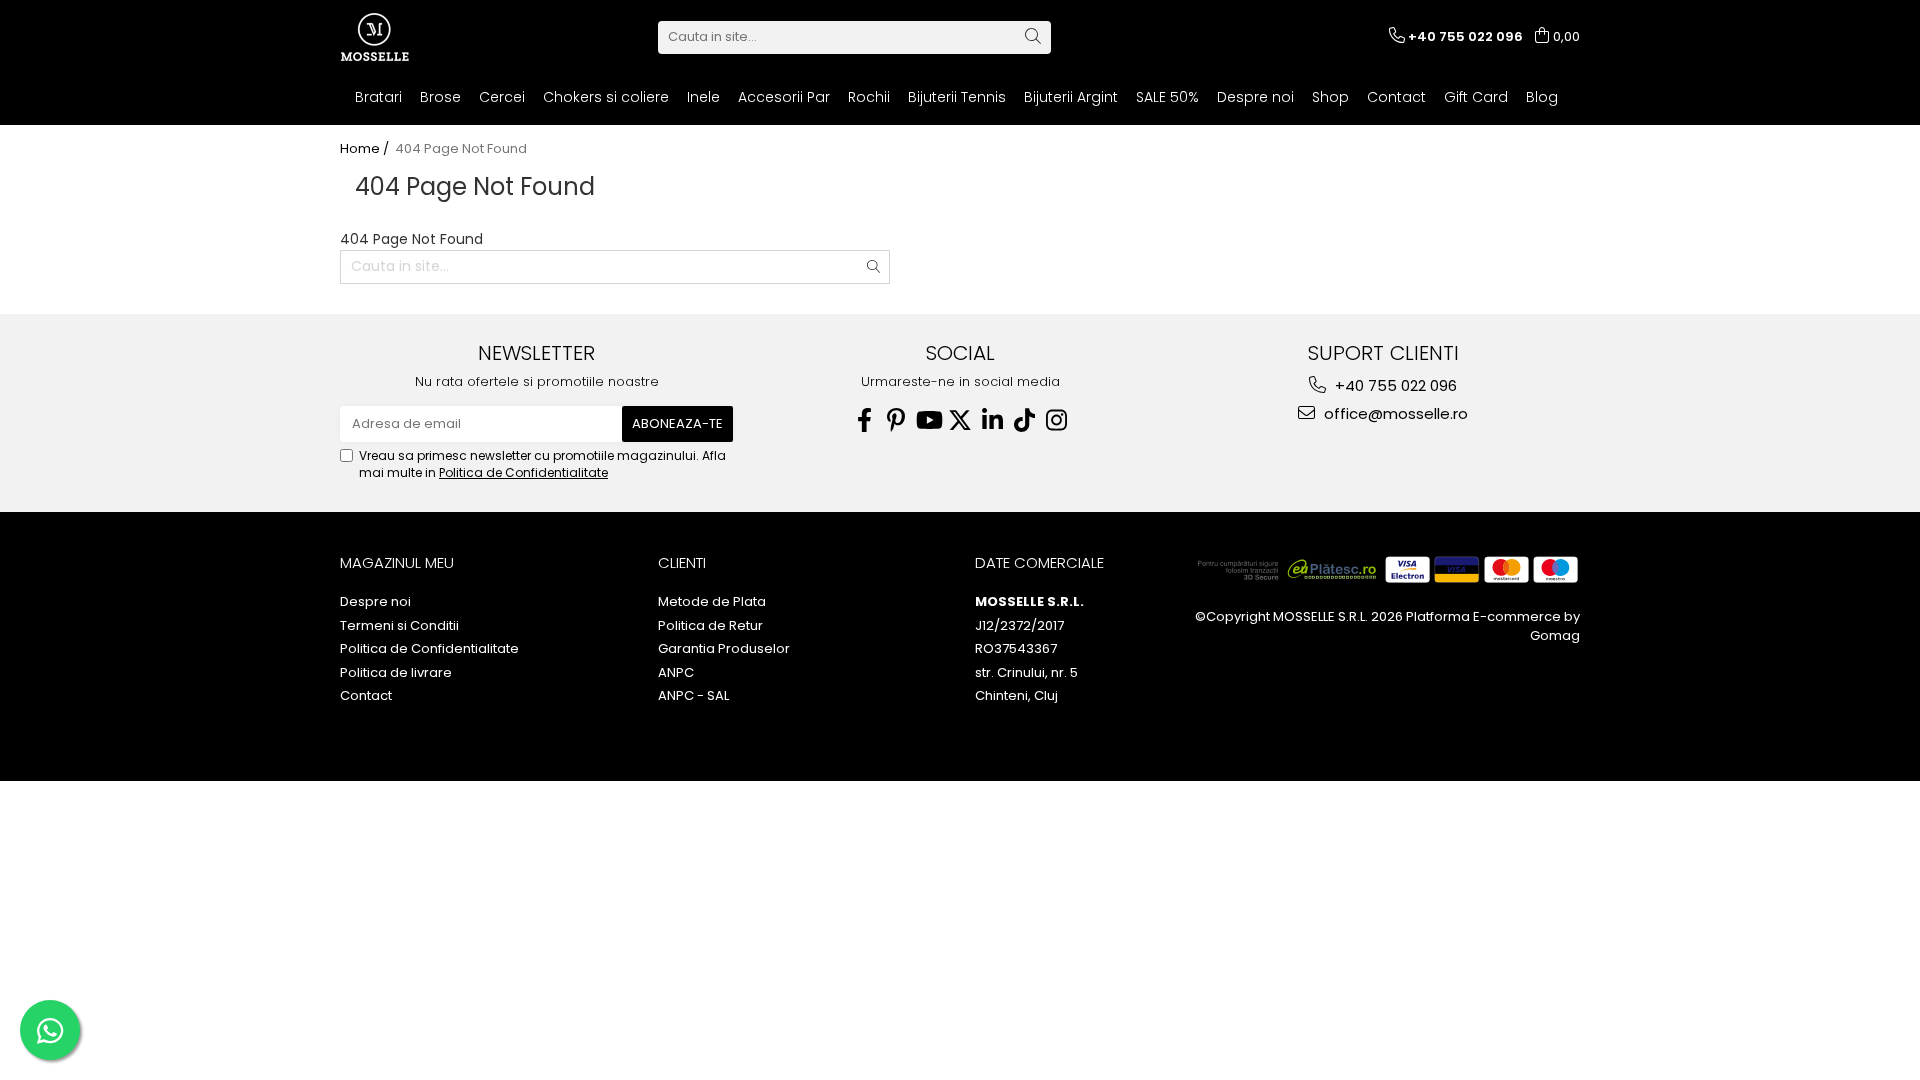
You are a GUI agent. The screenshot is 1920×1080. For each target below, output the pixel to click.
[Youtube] (928, 420)
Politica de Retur (710, 626)
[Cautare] (1033, 37)
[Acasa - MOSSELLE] (440, 37)
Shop (1330, 97)
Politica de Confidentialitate (523, 472)
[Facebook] (864, 420)
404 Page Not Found (461, 149)
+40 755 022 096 (1394, 385)
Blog (1542, 97)
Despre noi (1255, 97)
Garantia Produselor (724, 649)
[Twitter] (960, 420)
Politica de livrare (396, 673)
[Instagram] (1056, 420)
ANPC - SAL (693, 696)
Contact (1396, 97)
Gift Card (1476, 97)
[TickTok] (1024, 420)
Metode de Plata (712, 602)
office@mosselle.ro (1394, 413)
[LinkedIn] (992, 420)
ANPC (676, 673)
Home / (366, 149)
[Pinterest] (896, 420)
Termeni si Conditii (399, 626)
